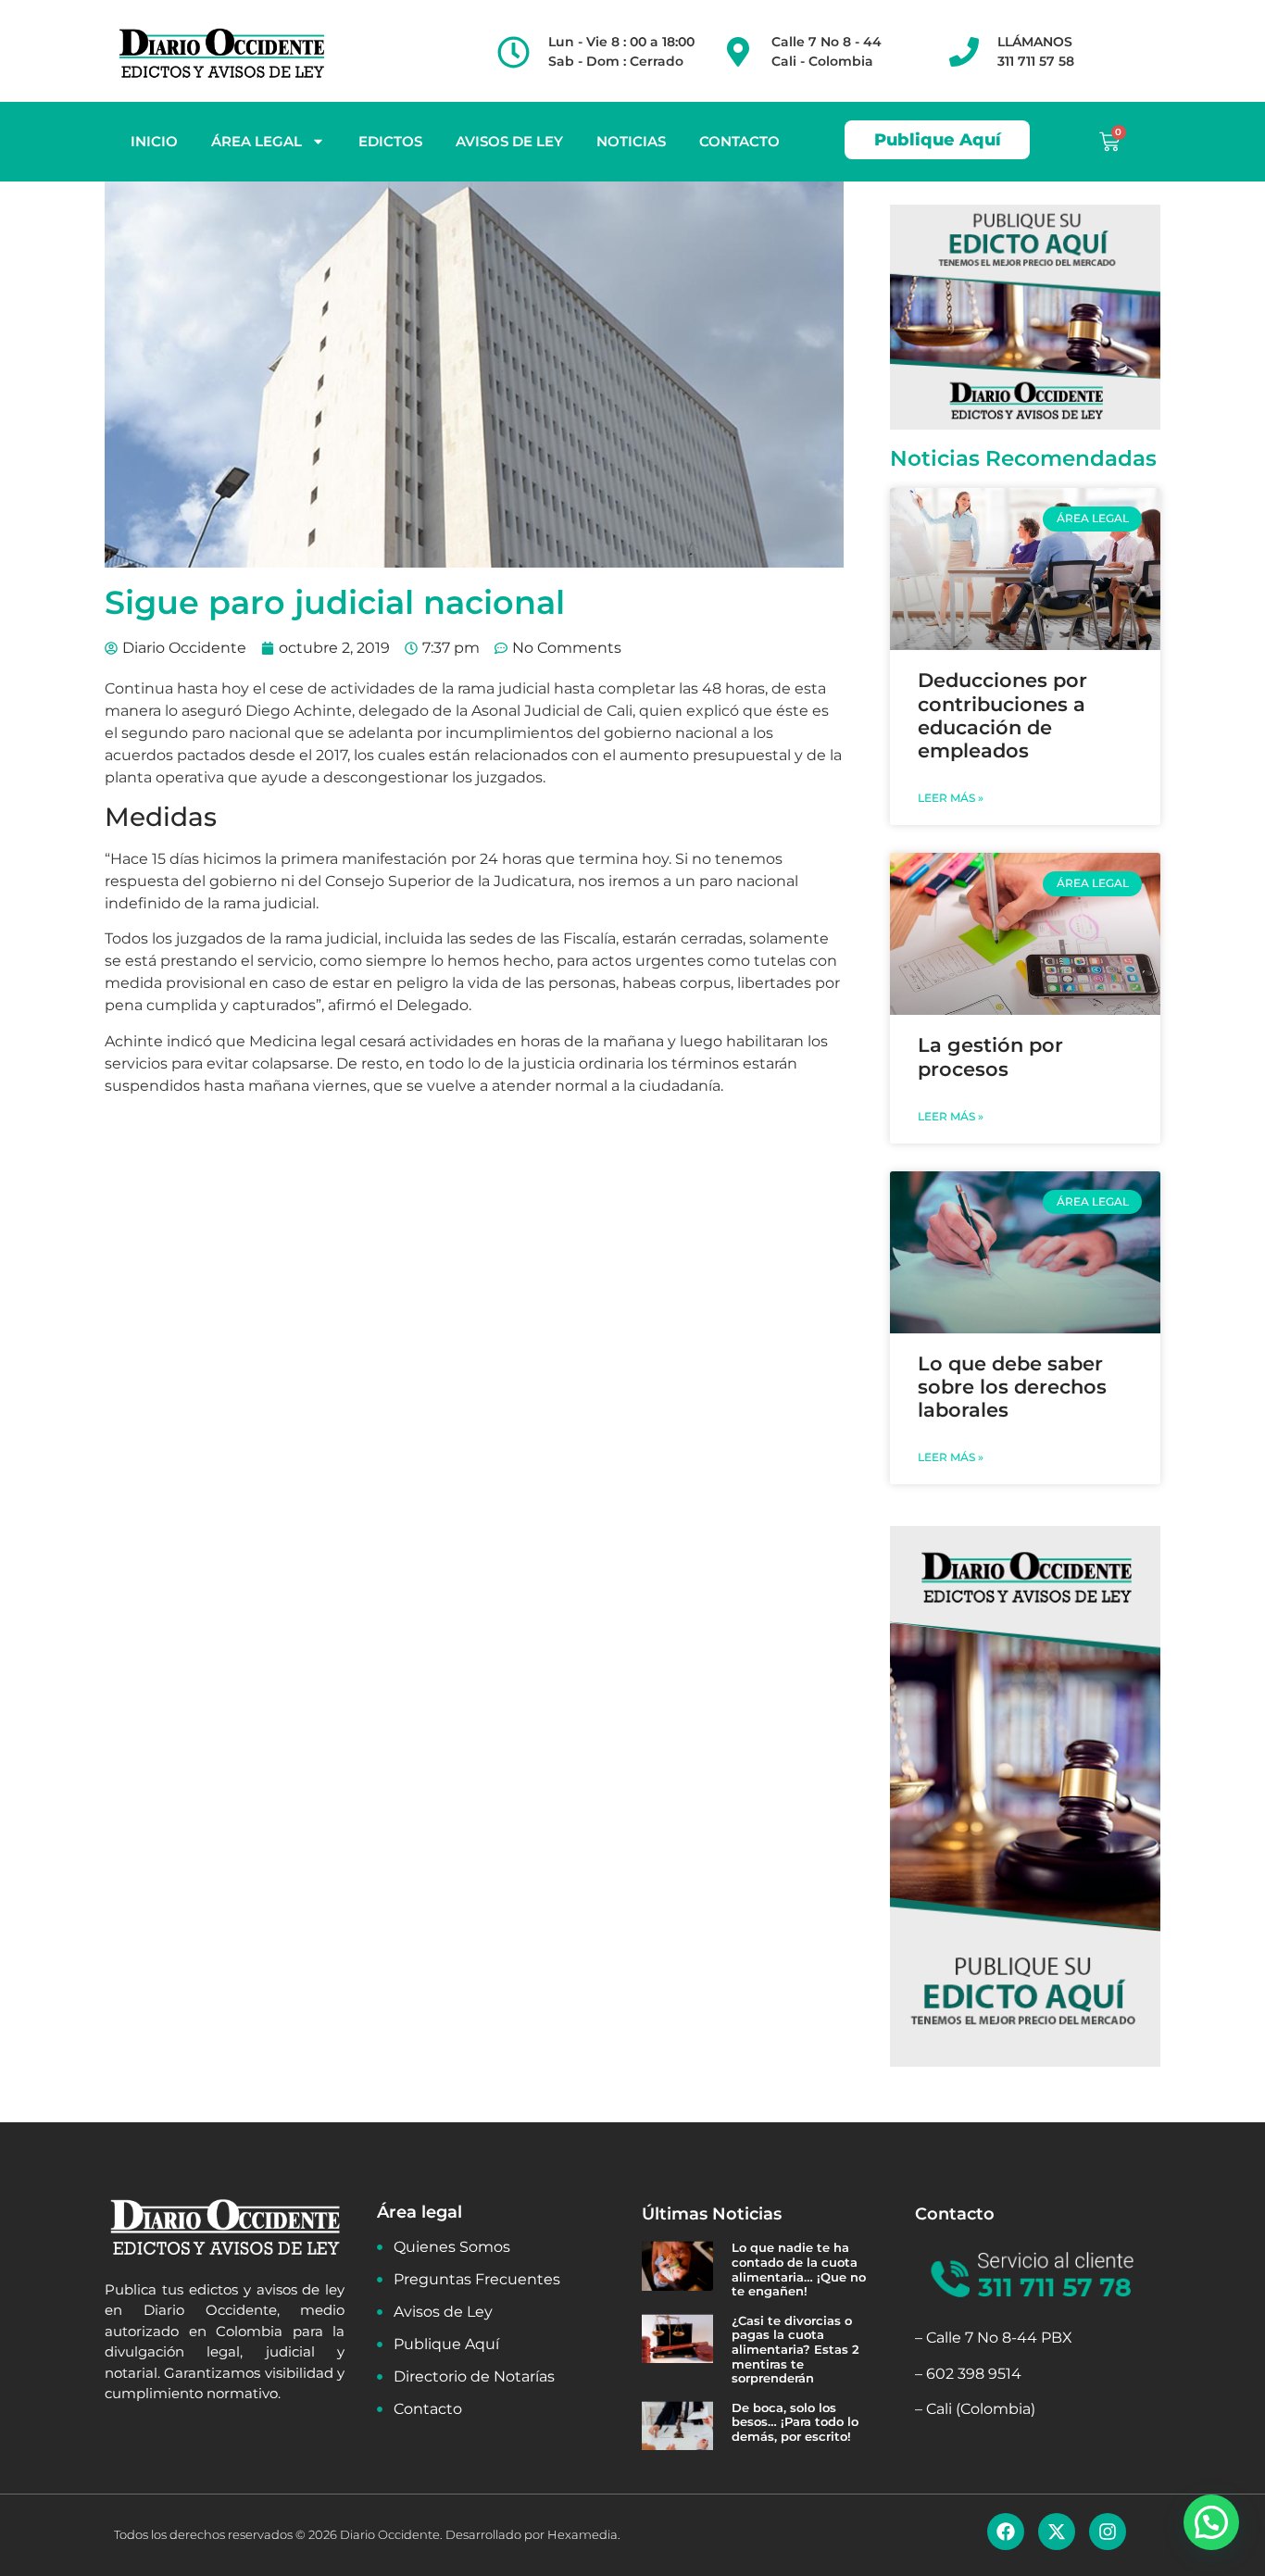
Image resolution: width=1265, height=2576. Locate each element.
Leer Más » (951, 798)
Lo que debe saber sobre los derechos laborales (1012, 1387)
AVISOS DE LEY (509, 141)
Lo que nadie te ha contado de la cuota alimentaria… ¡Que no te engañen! (799, 2269)
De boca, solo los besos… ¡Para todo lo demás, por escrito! (795, 2422)
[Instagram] (1108, 2532)
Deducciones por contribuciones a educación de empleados (1002, 715)
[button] (1211, 2522)
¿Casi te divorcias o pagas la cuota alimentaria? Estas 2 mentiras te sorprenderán (795, 2349)
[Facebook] (1006, 2532)
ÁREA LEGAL (257, 141)
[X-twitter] (1057, 2532)
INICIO (154, 141)
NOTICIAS (631, 141)
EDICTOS (390, 141)
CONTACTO (739, 141)
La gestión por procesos (990, 1057)
